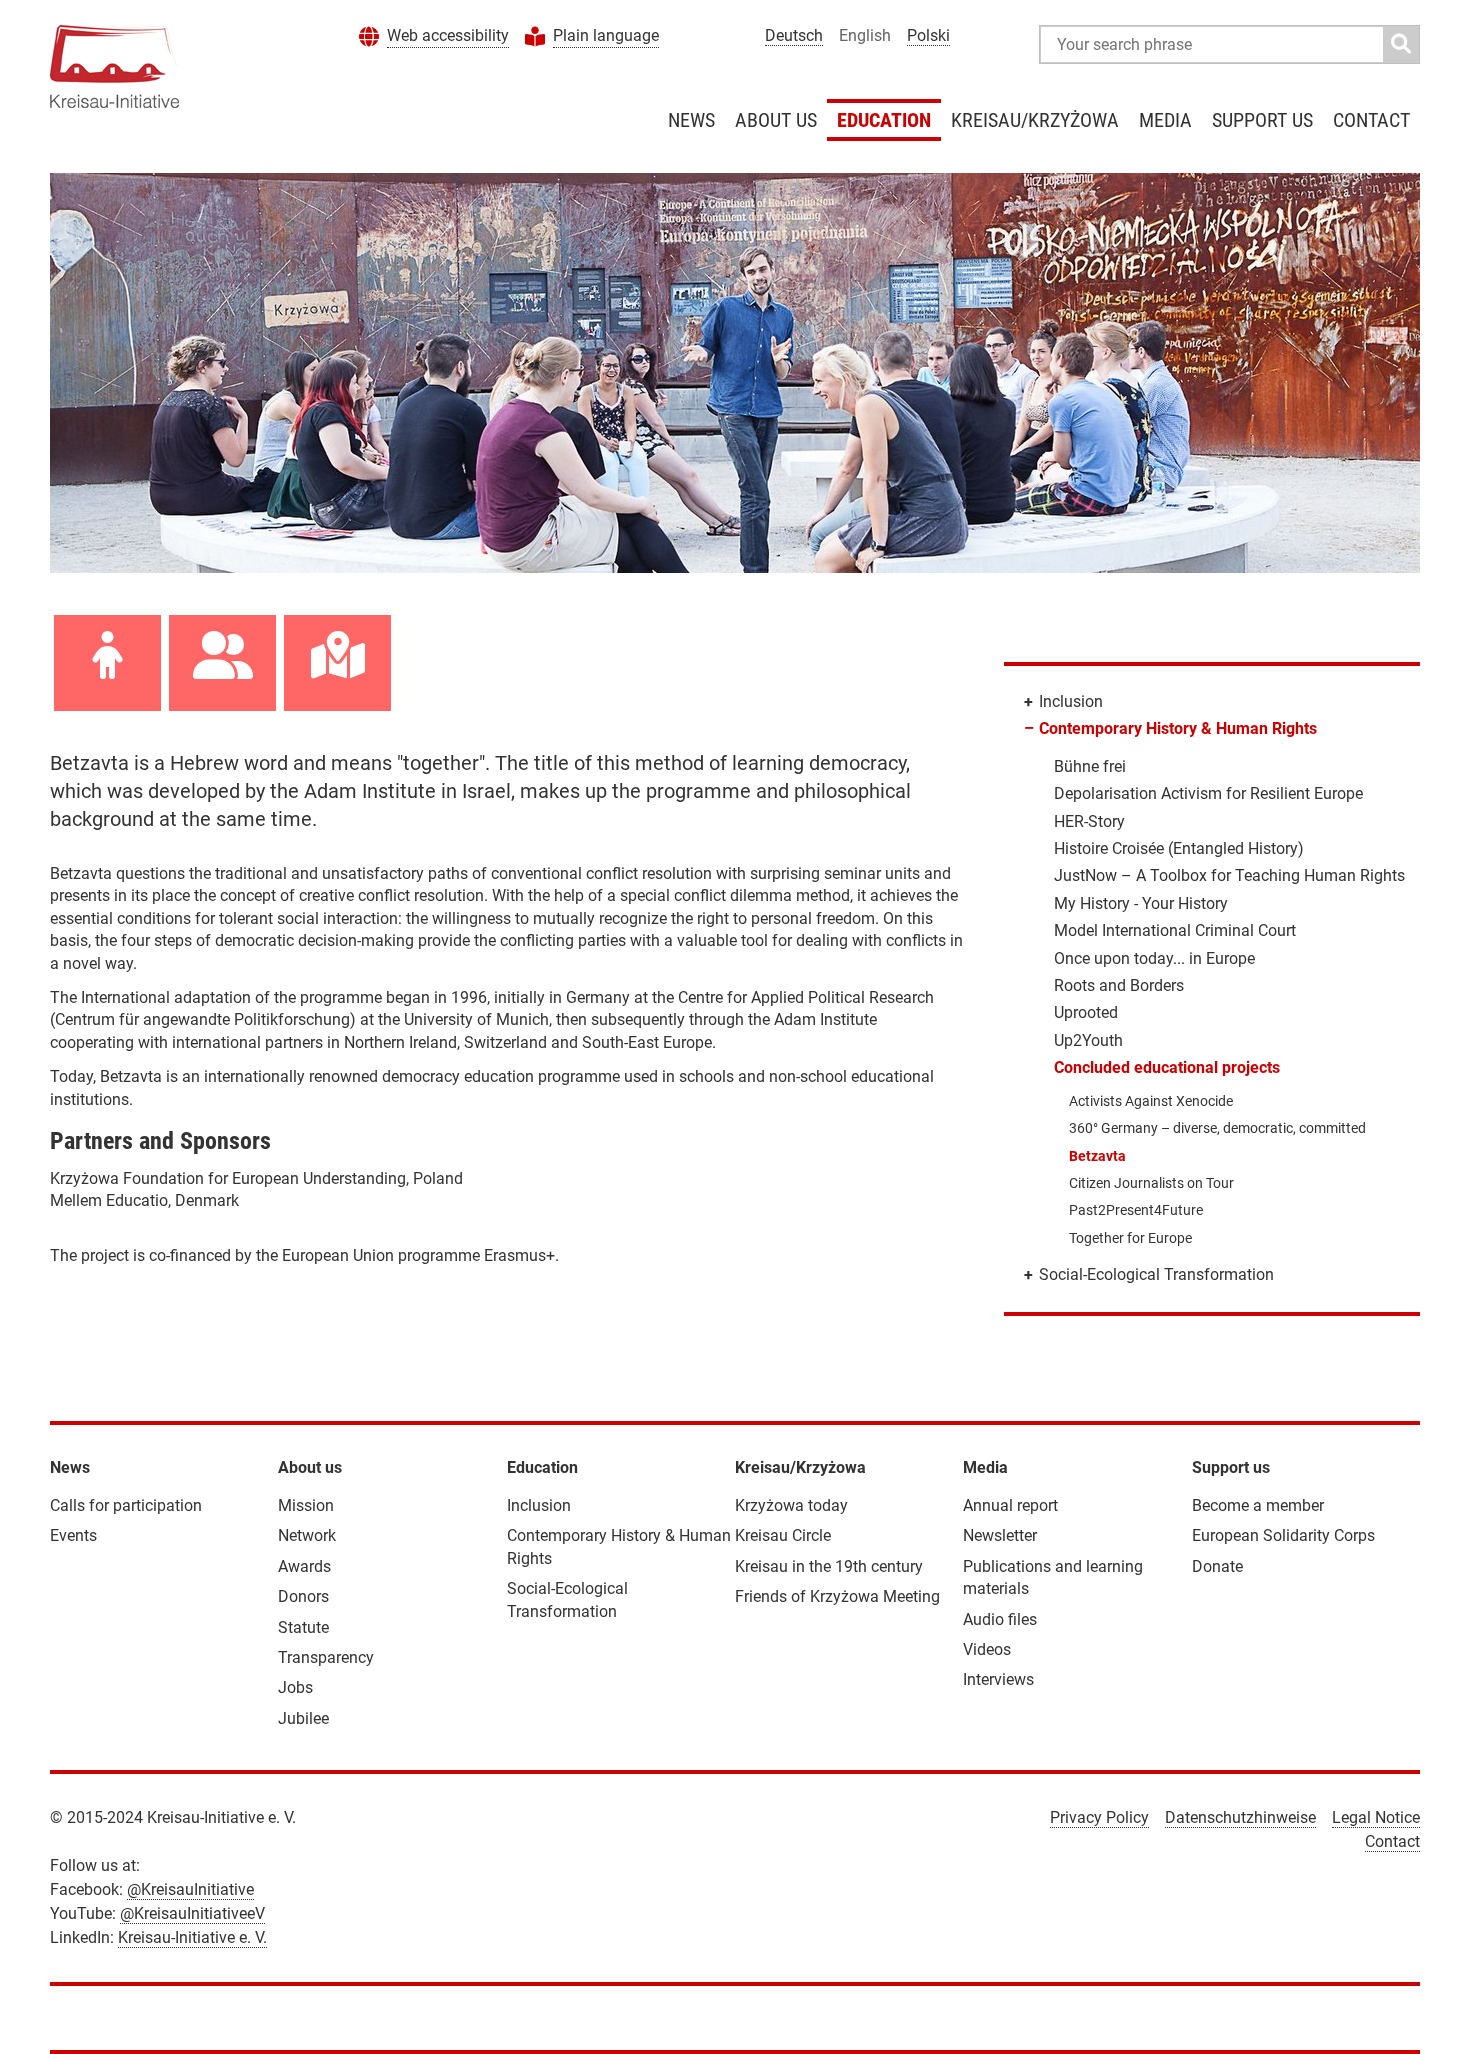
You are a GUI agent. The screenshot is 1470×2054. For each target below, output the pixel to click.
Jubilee (303, 1718)
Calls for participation (126, 1505)
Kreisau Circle (783, 1535)
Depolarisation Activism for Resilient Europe (1208, 793)
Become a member (1258, 1505)
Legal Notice (1376, 1817)
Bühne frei (1090, 766)
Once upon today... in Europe (1154, 958)
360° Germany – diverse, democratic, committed (1217, 1128)
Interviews (998, 1679)
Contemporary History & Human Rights (1178, 728)
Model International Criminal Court (1175, 930)
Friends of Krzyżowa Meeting (837, 1596)
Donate (1217, 1566)
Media (1165, 120)
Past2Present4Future (1136, 1210)
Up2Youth (1088, 1040)
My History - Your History (1141, 903)
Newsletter (1000, 1535)
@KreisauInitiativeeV (192, 1913)
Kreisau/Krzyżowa (1035, 120)
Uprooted (1086, 1012)
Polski (928, 35)
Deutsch (794, 35)
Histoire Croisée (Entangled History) (1179, 848)
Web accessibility (448, 35)
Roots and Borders (1119, 985)
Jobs (295, 1687)
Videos (987, 1649)
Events (73, 1535)
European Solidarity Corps (1283, 1535)
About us (776, 120)
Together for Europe (1130, 1238)
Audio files (1000, 1619)
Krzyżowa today (791, 1505)
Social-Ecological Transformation (1156, 1274)
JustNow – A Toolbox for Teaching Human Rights (1229, 875)
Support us (1262, 120)
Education (884, 120)
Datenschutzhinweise (1240, 1817)
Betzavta (1097, 1156)
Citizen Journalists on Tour (1151, 1183)
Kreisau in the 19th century (829, 1566)
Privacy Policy (1099, 1817)
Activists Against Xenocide (1151, 1101)
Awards (304, 1566)
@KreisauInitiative (190, 1889)
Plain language (606, 35)
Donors (303, 1596)
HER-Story (1089, 821)
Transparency (326, 1657)
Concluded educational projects (1167, 1067)
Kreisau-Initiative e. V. (192, 1937)
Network (307, 1535)
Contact (1371, 120)
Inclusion (1071, 701)
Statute (303, 1627)
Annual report (1010, 1505)
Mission (306, 1505)
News (691, 120)
